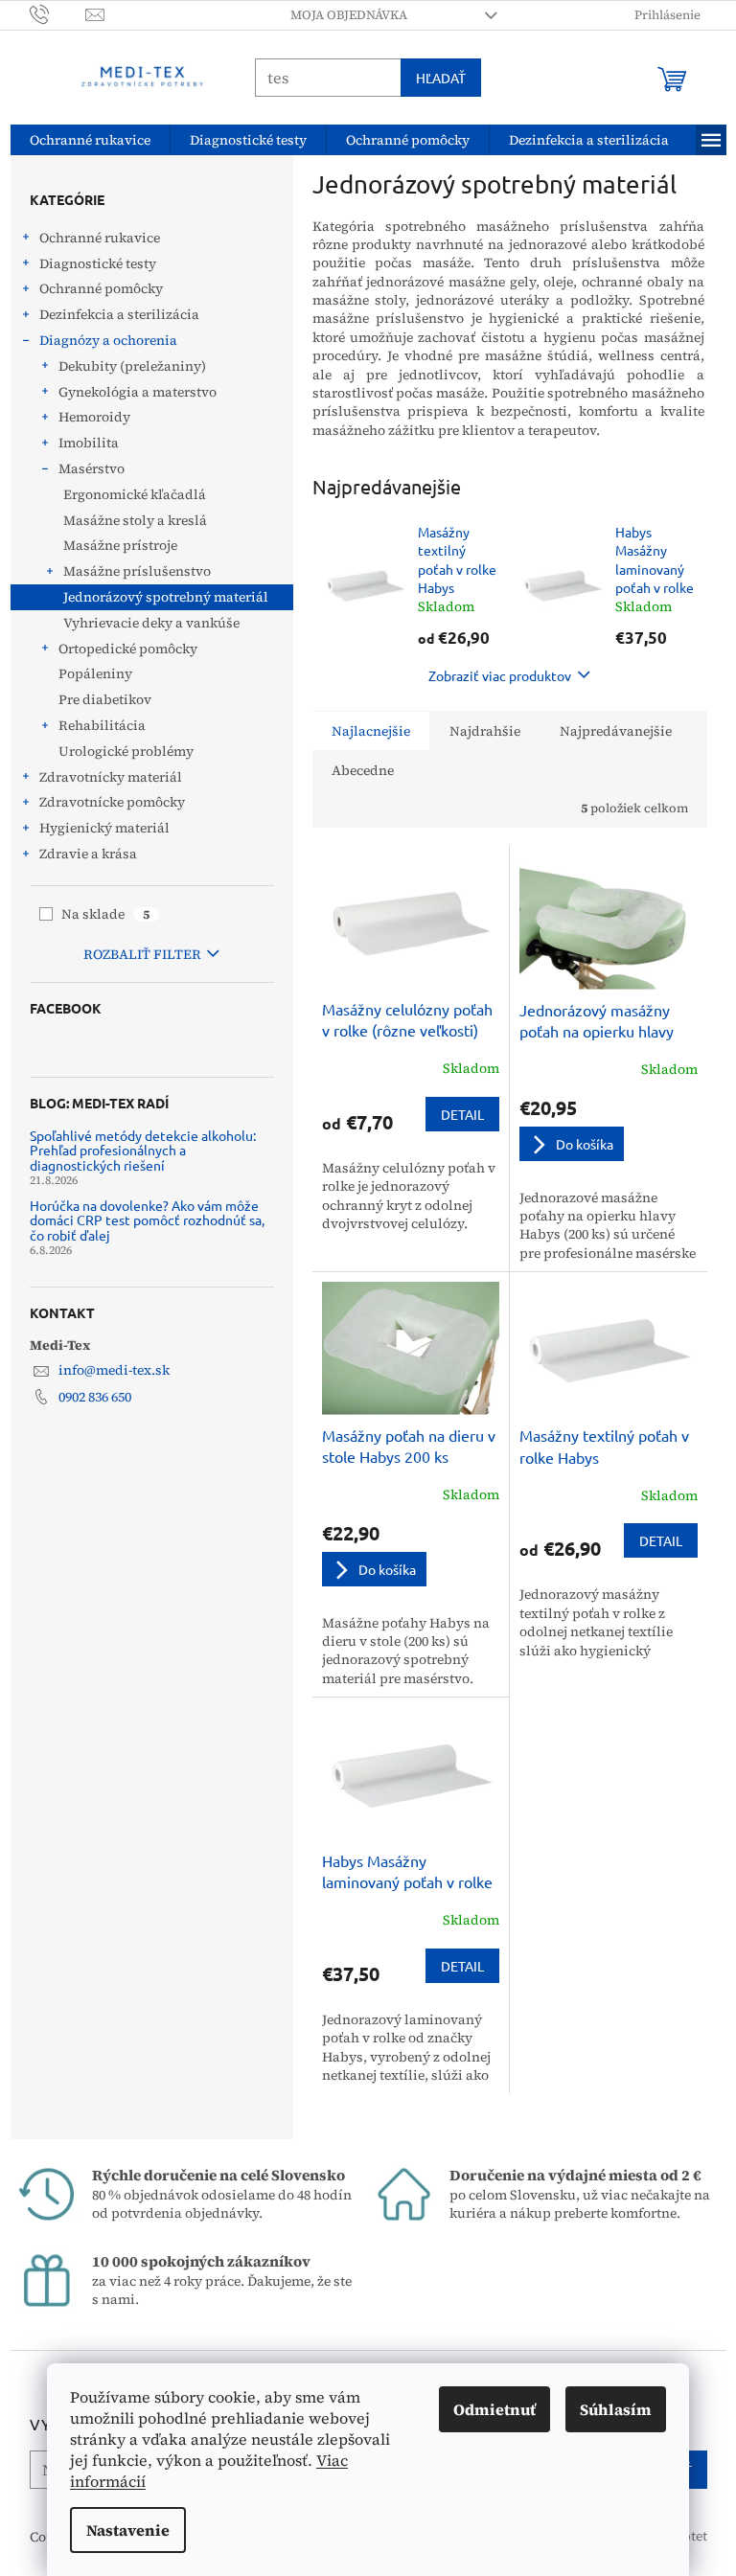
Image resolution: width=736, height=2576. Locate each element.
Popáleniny (88, 673)
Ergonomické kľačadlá (127, 494)
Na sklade (99, 914)
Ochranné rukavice (92, 238)
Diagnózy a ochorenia (101, 340)
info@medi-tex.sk (106, 1370)
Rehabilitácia (94, 725)
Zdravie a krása (80, 854)
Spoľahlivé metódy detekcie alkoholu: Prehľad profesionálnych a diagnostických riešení (135, 1151)
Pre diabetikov (97, 699)
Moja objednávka (341, 15)
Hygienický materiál (97, 828)
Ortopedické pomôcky (120, 649)
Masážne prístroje (113, 545)
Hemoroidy (87, 417)
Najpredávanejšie (608, 731)
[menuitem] (82, 140)
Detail (455, 1114)
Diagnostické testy (90, 263)
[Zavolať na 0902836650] (50, 14)
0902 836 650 (87, 1397)
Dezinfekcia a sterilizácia (112, 314)
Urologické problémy (118, 751)
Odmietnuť (488, 2409)
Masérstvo (84, 468)
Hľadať (433, 78)
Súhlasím (609, 2409)
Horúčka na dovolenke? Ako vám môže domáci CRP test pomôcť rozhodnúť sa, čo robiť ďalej (139, 1220)
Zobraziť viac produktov (493, 675)
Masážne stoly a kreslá (127, 520)
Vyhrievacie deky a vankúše (144, 623)
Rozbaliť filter (135, 954)
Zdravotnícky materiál (103, 777)
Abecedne (355, 770)
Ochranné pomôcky (93, 288)
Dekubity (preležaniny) (125, 366)
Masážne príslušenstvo (129, 571)
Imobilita (81, 443)
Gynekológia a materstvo (130, 392)
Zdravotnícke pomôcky (104, 802)
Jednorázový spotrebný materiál (158, 597)
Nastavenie (121, 2530)
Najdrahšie (477, 731)
